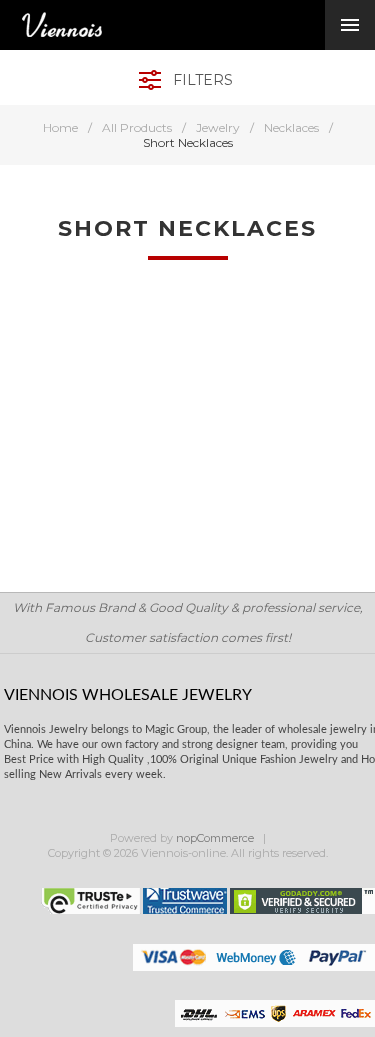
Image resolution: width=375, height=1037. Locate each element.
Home (60, 127)
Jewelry (218, 127)
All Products (137, 127)
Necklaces (291, 127)
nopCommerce (215, 838)
